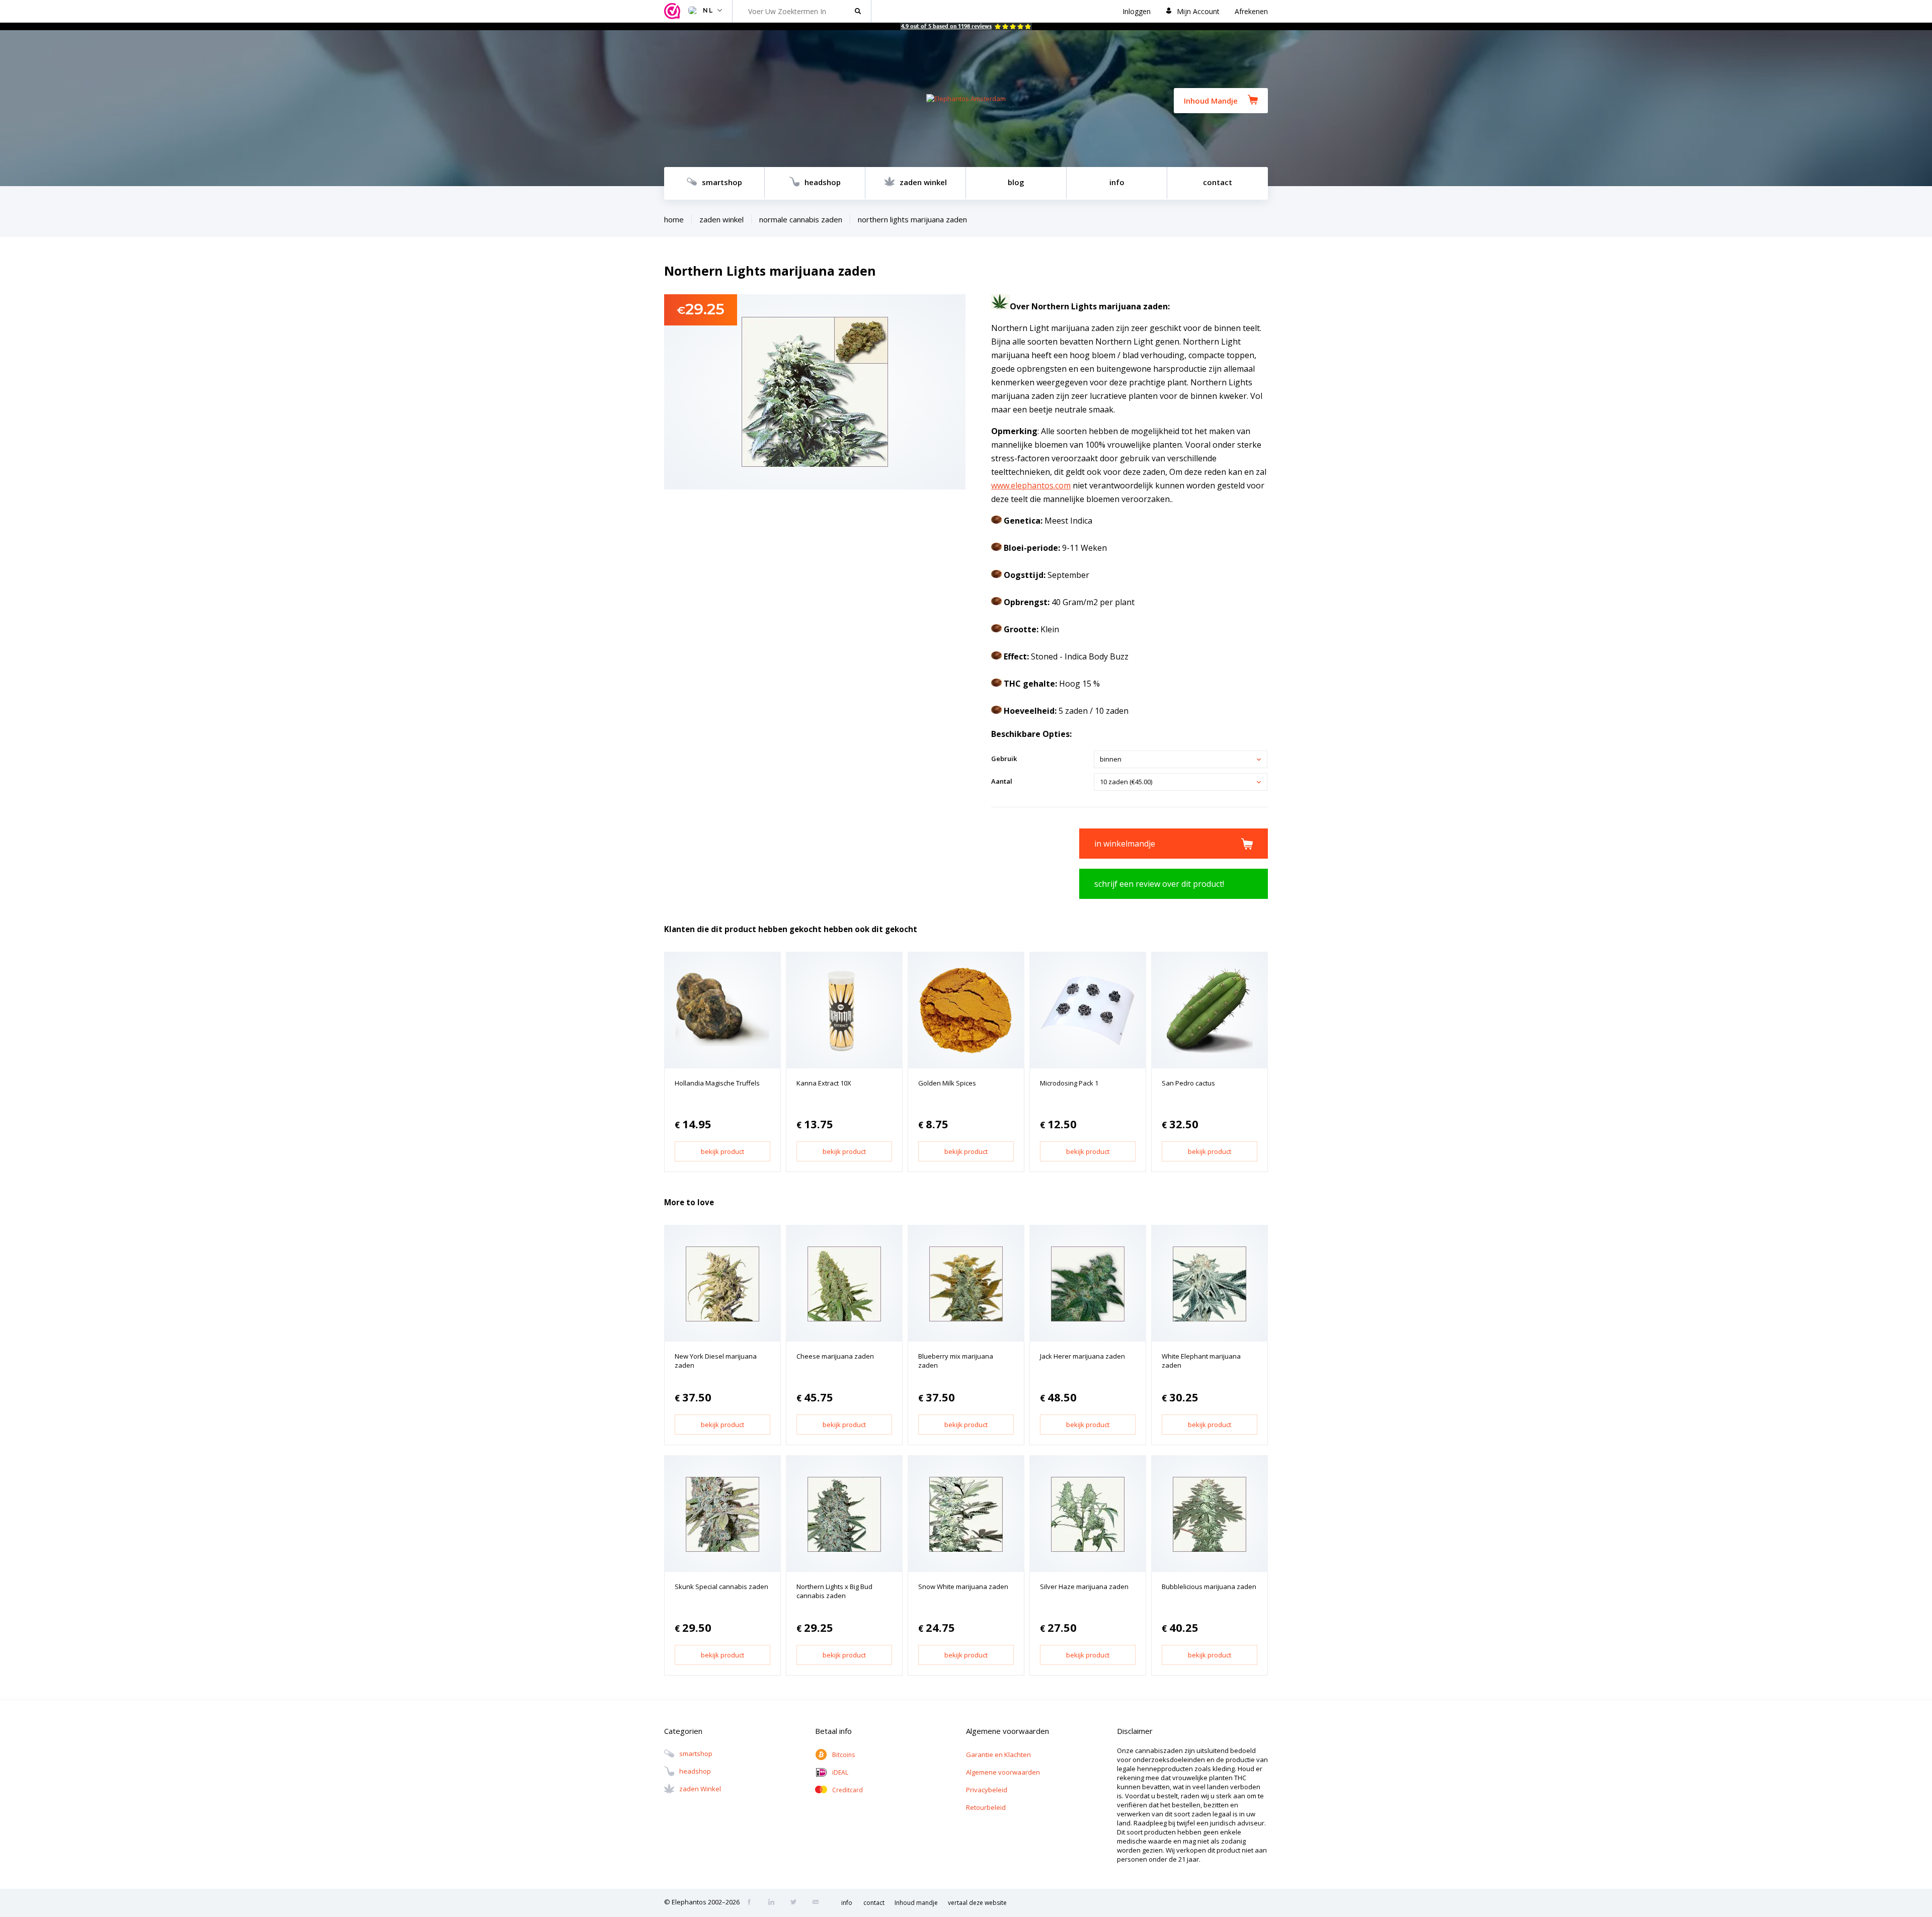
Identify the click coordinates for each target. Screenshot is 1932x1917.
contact (1218, 182)
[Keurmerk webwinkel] (674, 11)
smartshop (722, 182)
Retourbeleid (986, 1807)
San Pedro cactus (1188, 1083)
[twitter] (796, 1903)
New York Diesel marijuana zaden (716, 1361)
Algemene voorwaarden (1003, 1772)
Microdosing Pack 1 (1069, 1083)
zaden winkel (923, 182)
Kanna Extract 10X (824, 1083)
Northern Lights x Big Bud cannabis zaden (834, 1591)
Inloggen (1137, 11)
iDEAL (840, 1772)
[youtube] (819, 1903)
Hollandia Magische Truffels (717, 1083)
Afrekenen (1251, 11)
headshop (823, 182)
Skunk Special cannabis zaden (721, 1587)
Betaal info (833, 1731)
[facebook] (752, 1903)
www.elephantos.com (1031, 485)
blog (1016, 182)
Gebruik (1004, 759)
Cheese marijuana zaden (835, 1356)
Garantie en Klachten (998, 1755)
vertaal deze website (977, 1903)
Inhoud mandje (916, 1903)
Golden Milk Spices (947, 1083)
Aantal (1002, 781)
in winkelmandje (1125, 844)
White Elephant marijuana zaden (1201, 1361)
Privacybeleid (987, 1790)
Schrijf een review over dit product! (1159, 884)
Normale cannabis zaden (801, 219)
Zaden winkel (721, 219)
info (1117, 182)
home (674, 219)
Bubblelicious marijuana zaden (1209, 1587)
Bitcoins (843, 1755)
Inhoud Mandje (1211, 101)
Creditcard (848, 1790)
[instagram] (774, 1903)
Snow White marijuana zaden (963, 1587)
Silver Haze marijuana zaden (1084, 1587)
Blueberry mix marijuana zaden (956, 1361)
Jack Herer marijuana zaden (1082, 1356)
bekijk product (722, 1151)
